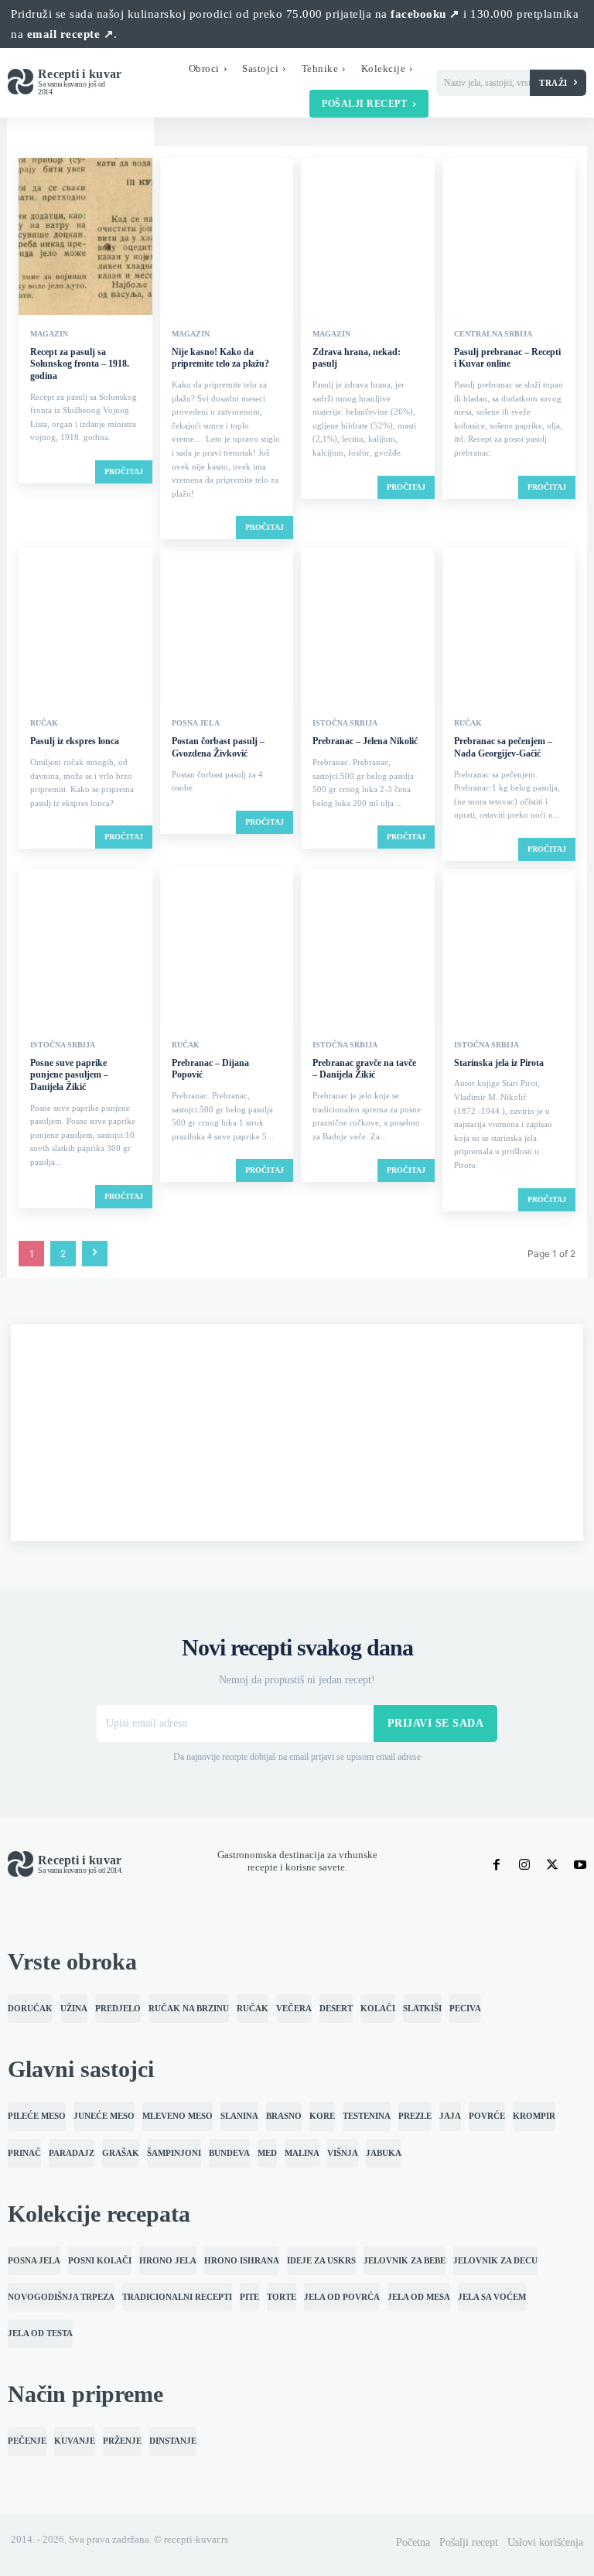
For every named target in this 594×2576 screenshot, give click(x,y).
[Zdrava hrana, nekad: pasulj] (368, 238)
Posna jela (196, 723)
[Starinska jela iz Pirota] (509, 949)
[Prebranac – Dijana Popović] (227, 949)
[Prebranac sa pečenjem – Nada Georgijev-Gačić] (509, 627)
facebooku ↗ (425, 14)
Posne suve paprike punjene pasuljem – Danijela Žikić (69, 1075)
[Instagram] (524, 1865)
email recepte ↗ (71, 34)
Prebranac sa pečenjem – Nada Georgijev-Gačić (503, 747)
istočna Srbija (345, 723)
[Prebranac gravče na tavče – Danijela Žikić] (368, 949)
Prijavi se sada (436, 1723)
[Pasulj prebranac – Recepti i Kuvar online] (509, 238)
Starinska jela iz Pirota (499, 1063)
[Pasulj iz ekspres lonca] (85, 627)
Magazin (49, 334)
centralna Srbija (493, 334)
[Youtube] (580, 1865)
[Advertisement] (297, 1433)
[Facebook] (497, 1865)
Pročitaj (124, 471)
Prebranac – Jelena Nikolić (365, 741)
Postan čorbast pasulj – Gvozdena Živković (218, 747)
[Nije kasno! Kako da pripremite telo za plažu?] (227, 238)
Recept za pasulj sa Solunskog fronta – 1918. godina (80, 364)
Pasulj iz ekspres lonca (75, 741)
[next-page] (95, 1254)
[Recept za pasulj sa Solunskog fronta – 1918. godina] (85, 238)
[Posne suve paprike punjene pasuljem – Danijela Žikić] (85, 949)
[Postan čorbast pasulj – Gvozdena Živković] (227, 627)
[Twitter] (552, 1865)
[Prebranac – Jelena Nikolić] (368, 627)
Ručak (44, 723)
